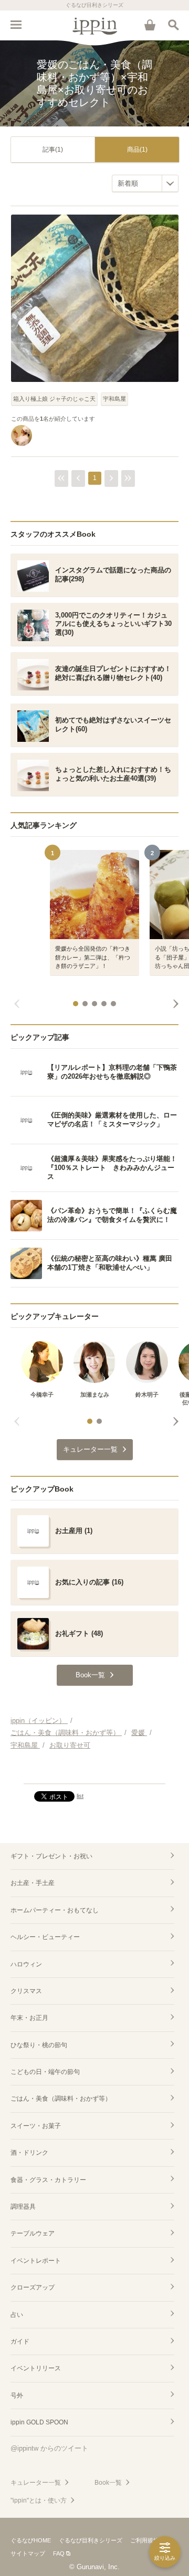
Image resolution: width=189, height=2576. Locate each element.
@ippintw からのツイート (49, 2448)
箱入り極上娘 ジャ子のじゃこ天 (54, 399)
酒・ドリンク (29, 2153)
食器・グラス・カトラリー (48, 2180)
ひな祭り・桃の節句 (39, 2045)
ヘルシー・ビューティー (45, 1937)
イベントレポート (36, 2261)
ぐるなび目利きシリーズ (91, 2540)
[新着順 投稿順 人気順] (145, 183)
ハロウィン (26, 1964)
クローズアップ (33, 2287)
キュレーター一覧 (36, 2483)
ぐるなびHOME (31, 2540)
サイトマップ (28, 2553)
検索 (173, 25)
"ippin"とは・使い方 (39, 2500)
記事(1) (53, 150)
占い (17, 2315)
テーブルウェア (33, 2233)
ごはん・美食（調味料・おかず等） (61, 2099)
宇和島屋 (114, 399)
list (80, 1796)
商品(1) (137, 150)
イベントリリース (36, 2368)
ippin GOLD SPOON (39, 2422)
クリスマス (26, 1991)
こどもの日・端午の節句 (45, 2072)
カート (150, 25)
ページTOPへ (94, 1771)
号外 (17, 2396)
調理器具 (23, 2207)
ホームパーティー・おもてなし (55, 1910)
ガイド (20, 2341)
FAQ (59, 2553)
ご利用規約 (145, 2540)
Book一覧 (108, 2483)
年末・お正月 (29, 2018)
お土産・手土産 (33, 1883)
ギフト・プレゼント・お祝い (51, 1856)
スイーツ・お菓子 (36, 2126)
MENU (16, 25)
